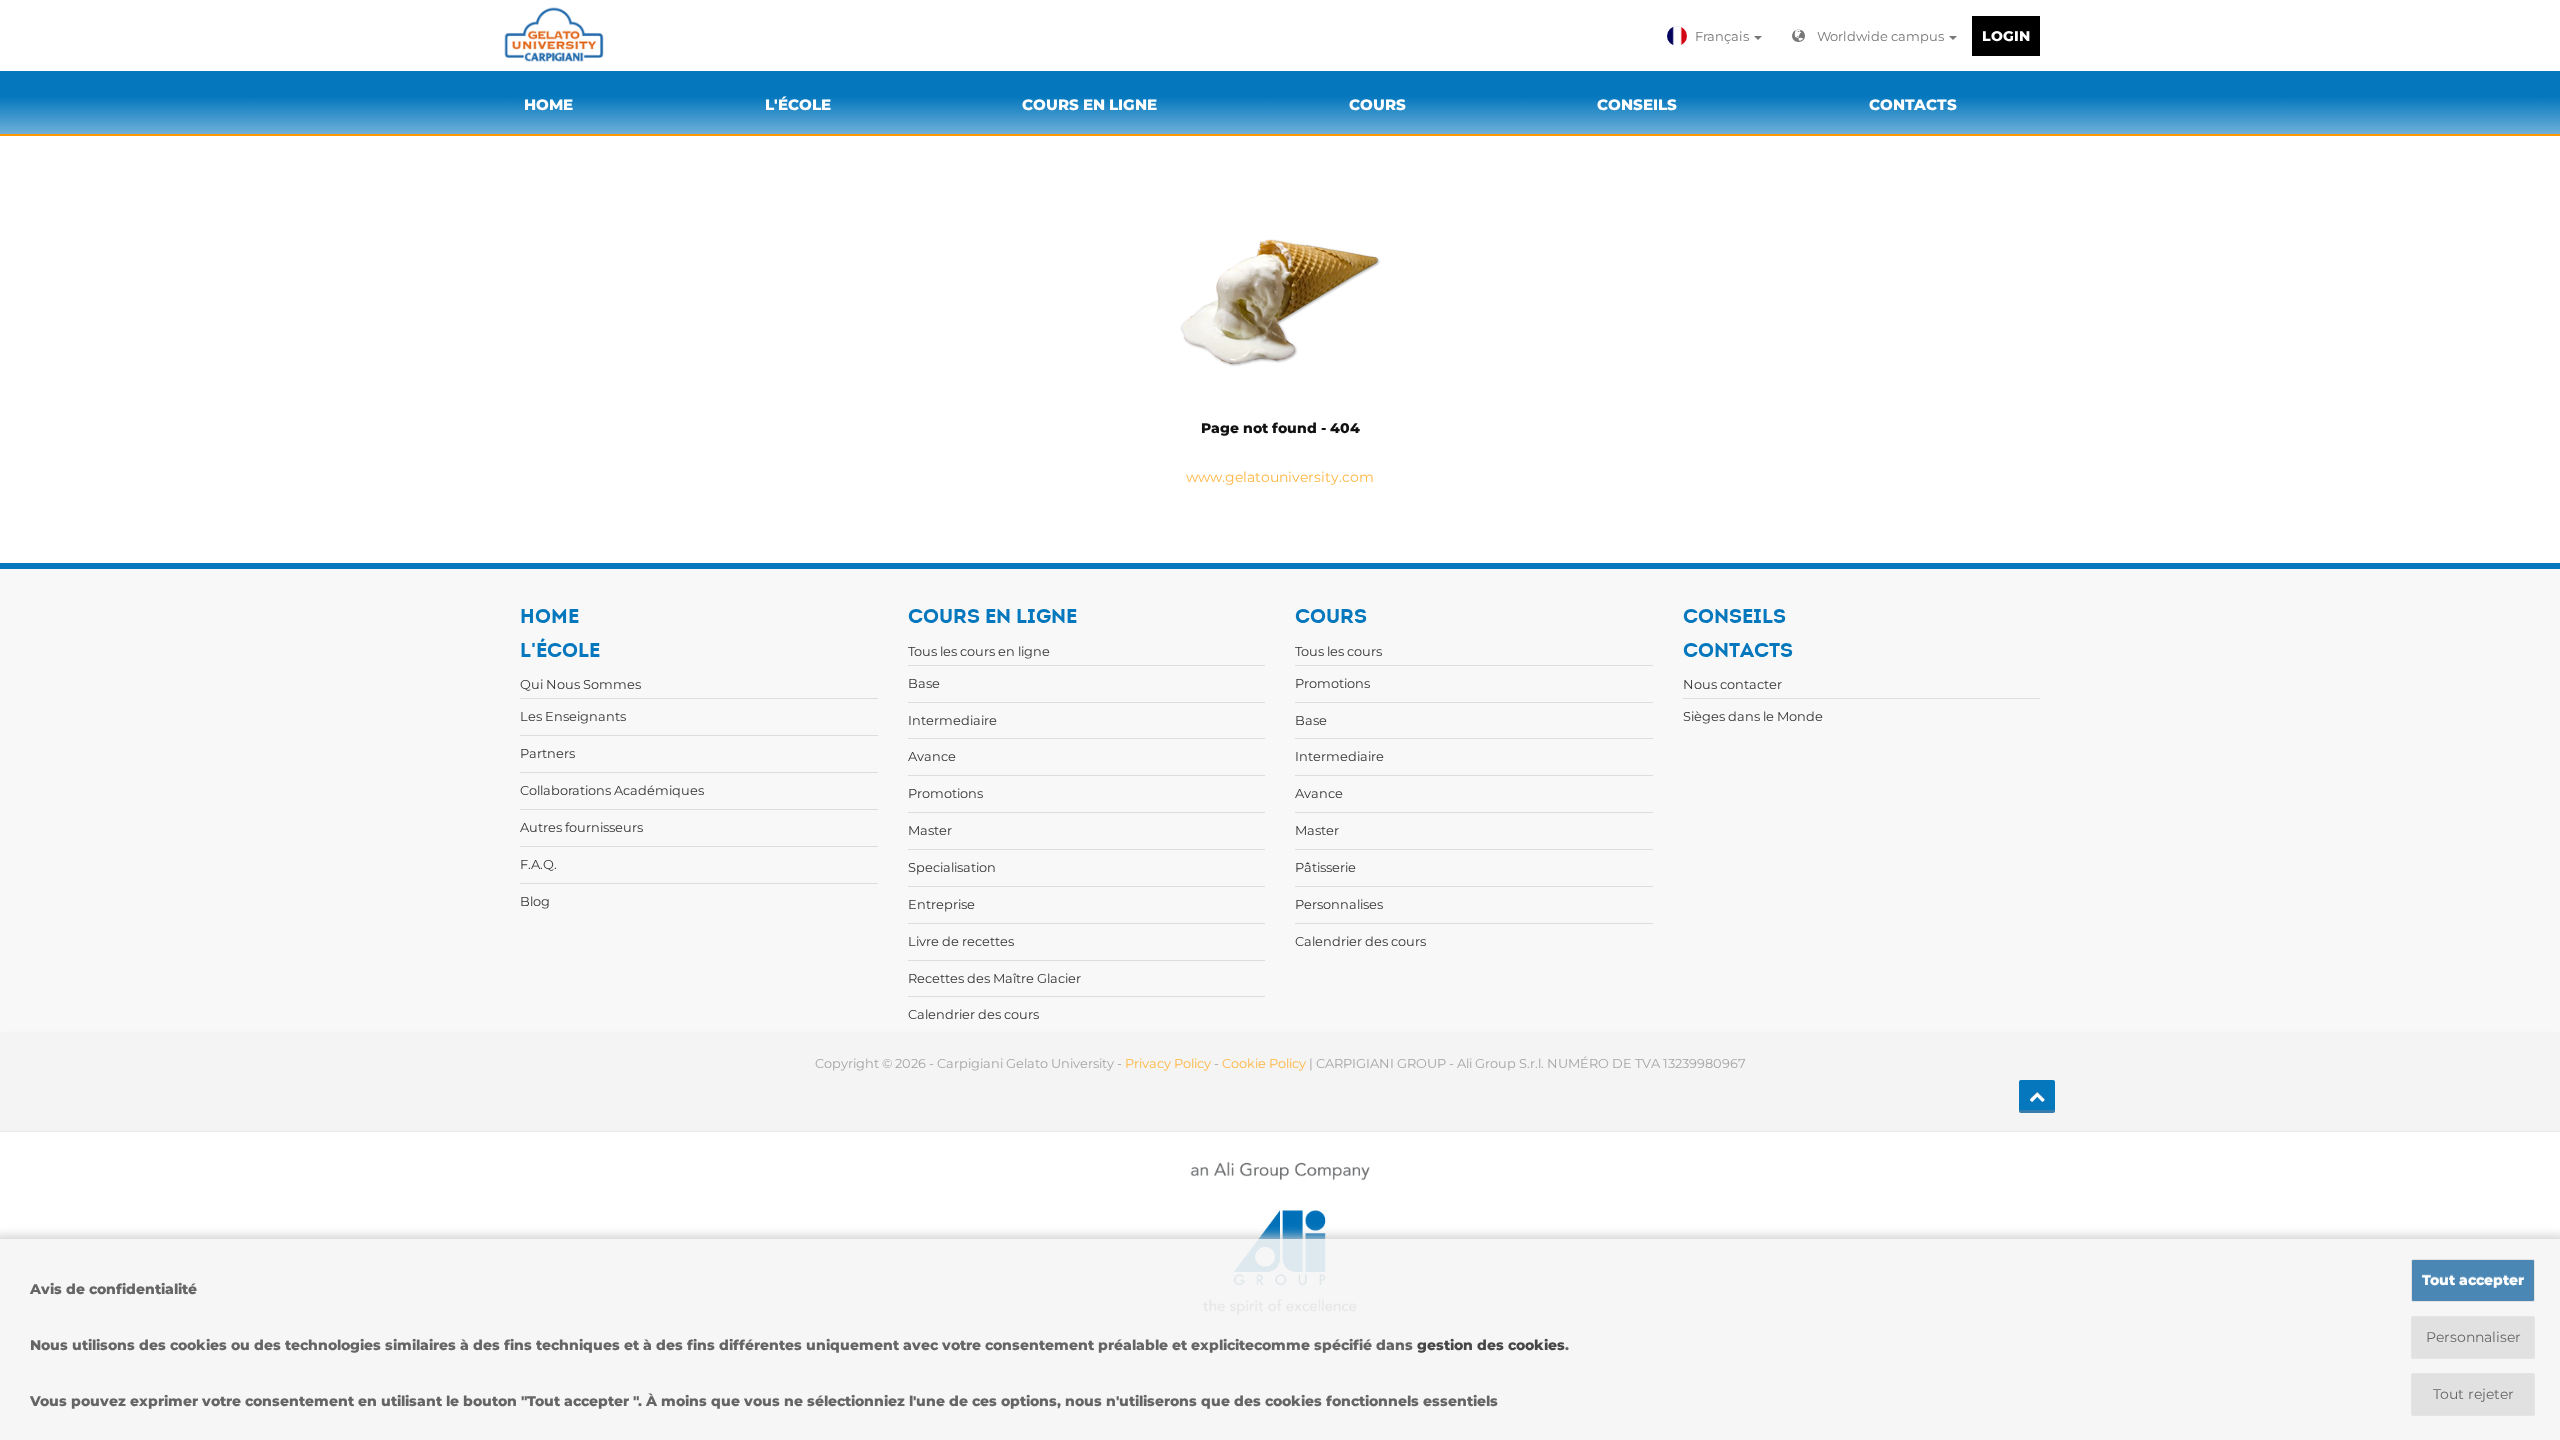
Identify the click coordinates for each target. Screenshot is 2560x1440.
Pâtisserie (1325, 867)
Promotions (945, 793)
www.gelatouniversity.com (1280, 477)
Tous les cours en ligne (979, 651)
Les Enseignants (573, 716)
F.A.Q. (538, 864)
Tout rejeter (2473, 1394)
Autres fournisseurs (581, 827)
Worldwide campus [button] (1882, 36)
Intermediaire (952, 720)
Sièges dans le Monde (1753, 716)
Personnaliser (2473, 1337)
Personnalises (1339, 904)
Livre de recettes (961, 941)
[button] (1717, 36)
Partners (547, 753)
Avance (932, 756)
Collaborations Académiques (612, 790)
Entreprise (941, 904)
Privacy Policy (1168, 1063)
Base (924, 683)
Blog (535, 901)
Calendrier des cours (973, 1014)
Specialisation (952, 867)
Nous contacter (1732, 684)
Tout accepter (2473, 1280)
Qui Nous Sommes (580, 684)
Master (930, 830)
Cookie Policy (1264, 1063)
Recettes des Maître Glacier (994, 978)
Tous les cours (1338, 651)
